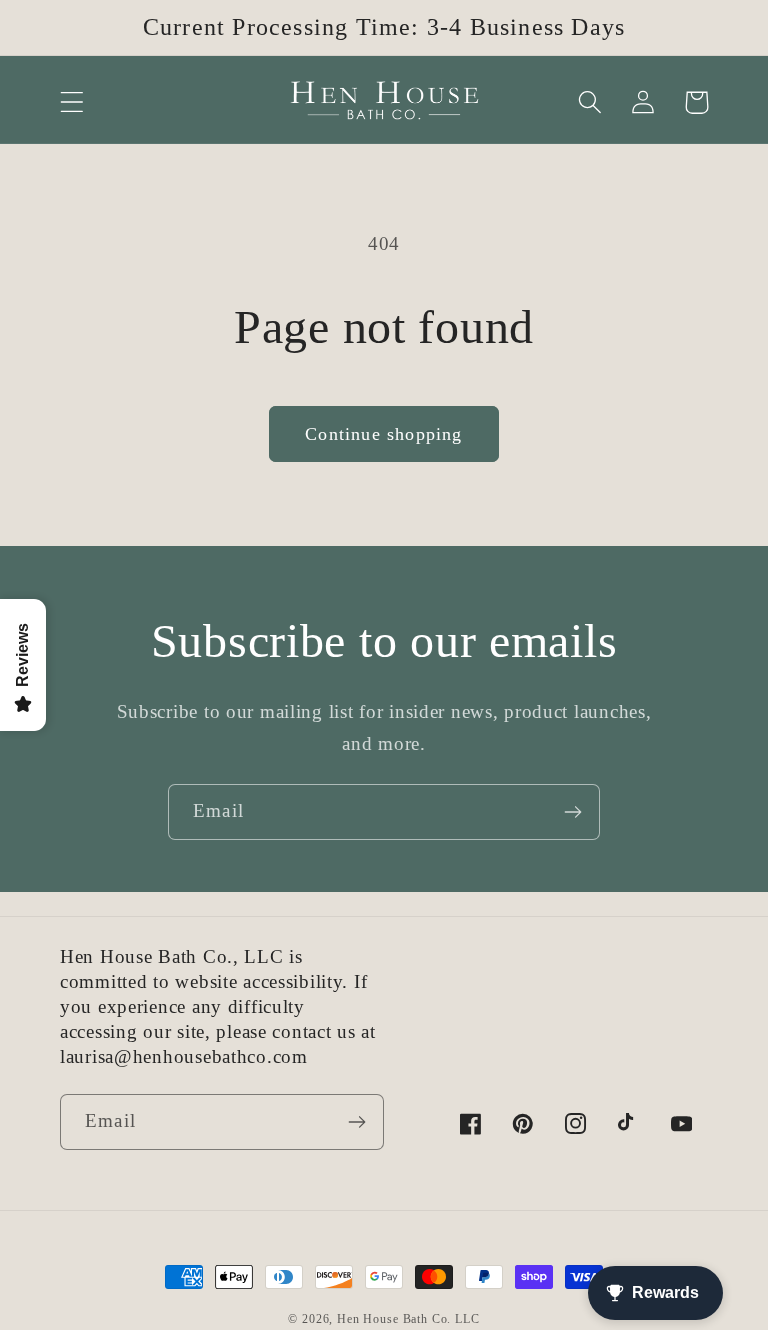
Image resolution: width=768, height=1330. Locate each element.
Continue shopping (383, 434)
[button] (72, 102)
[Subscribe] (572, 812)
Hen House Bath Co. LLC (408, 1319)
